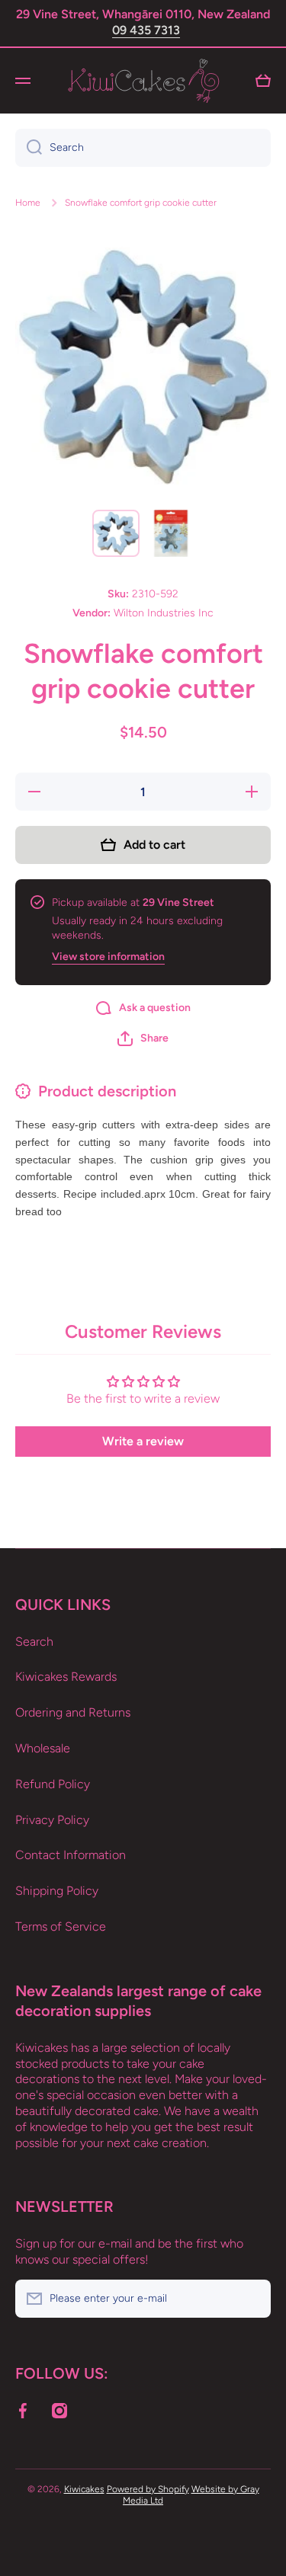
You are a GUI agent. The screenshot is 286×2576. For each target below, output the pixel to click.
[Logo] (143, 81)
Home (28, 203)
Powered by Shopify (148, 2489)
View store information (108, 957)
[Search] (29, 148)
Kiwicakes (84, 2489)
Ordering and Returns (73, 1712)
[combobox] (143, 148)
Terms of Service (61, 1926)
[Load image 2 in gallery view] (171, 533)
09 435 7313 (146, 30)
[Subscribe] (252, 2299)
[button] (143, 1038)
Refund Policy (53, 1784)
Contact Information (71, 1855)
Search (34, 1642)
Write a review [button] (143, 1441)
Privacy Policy (52, 1820)
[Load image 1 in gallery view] (116, 533)
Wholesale (43, 1748)
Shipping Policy (57, 1891)
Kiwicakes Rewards (66, 1677)
